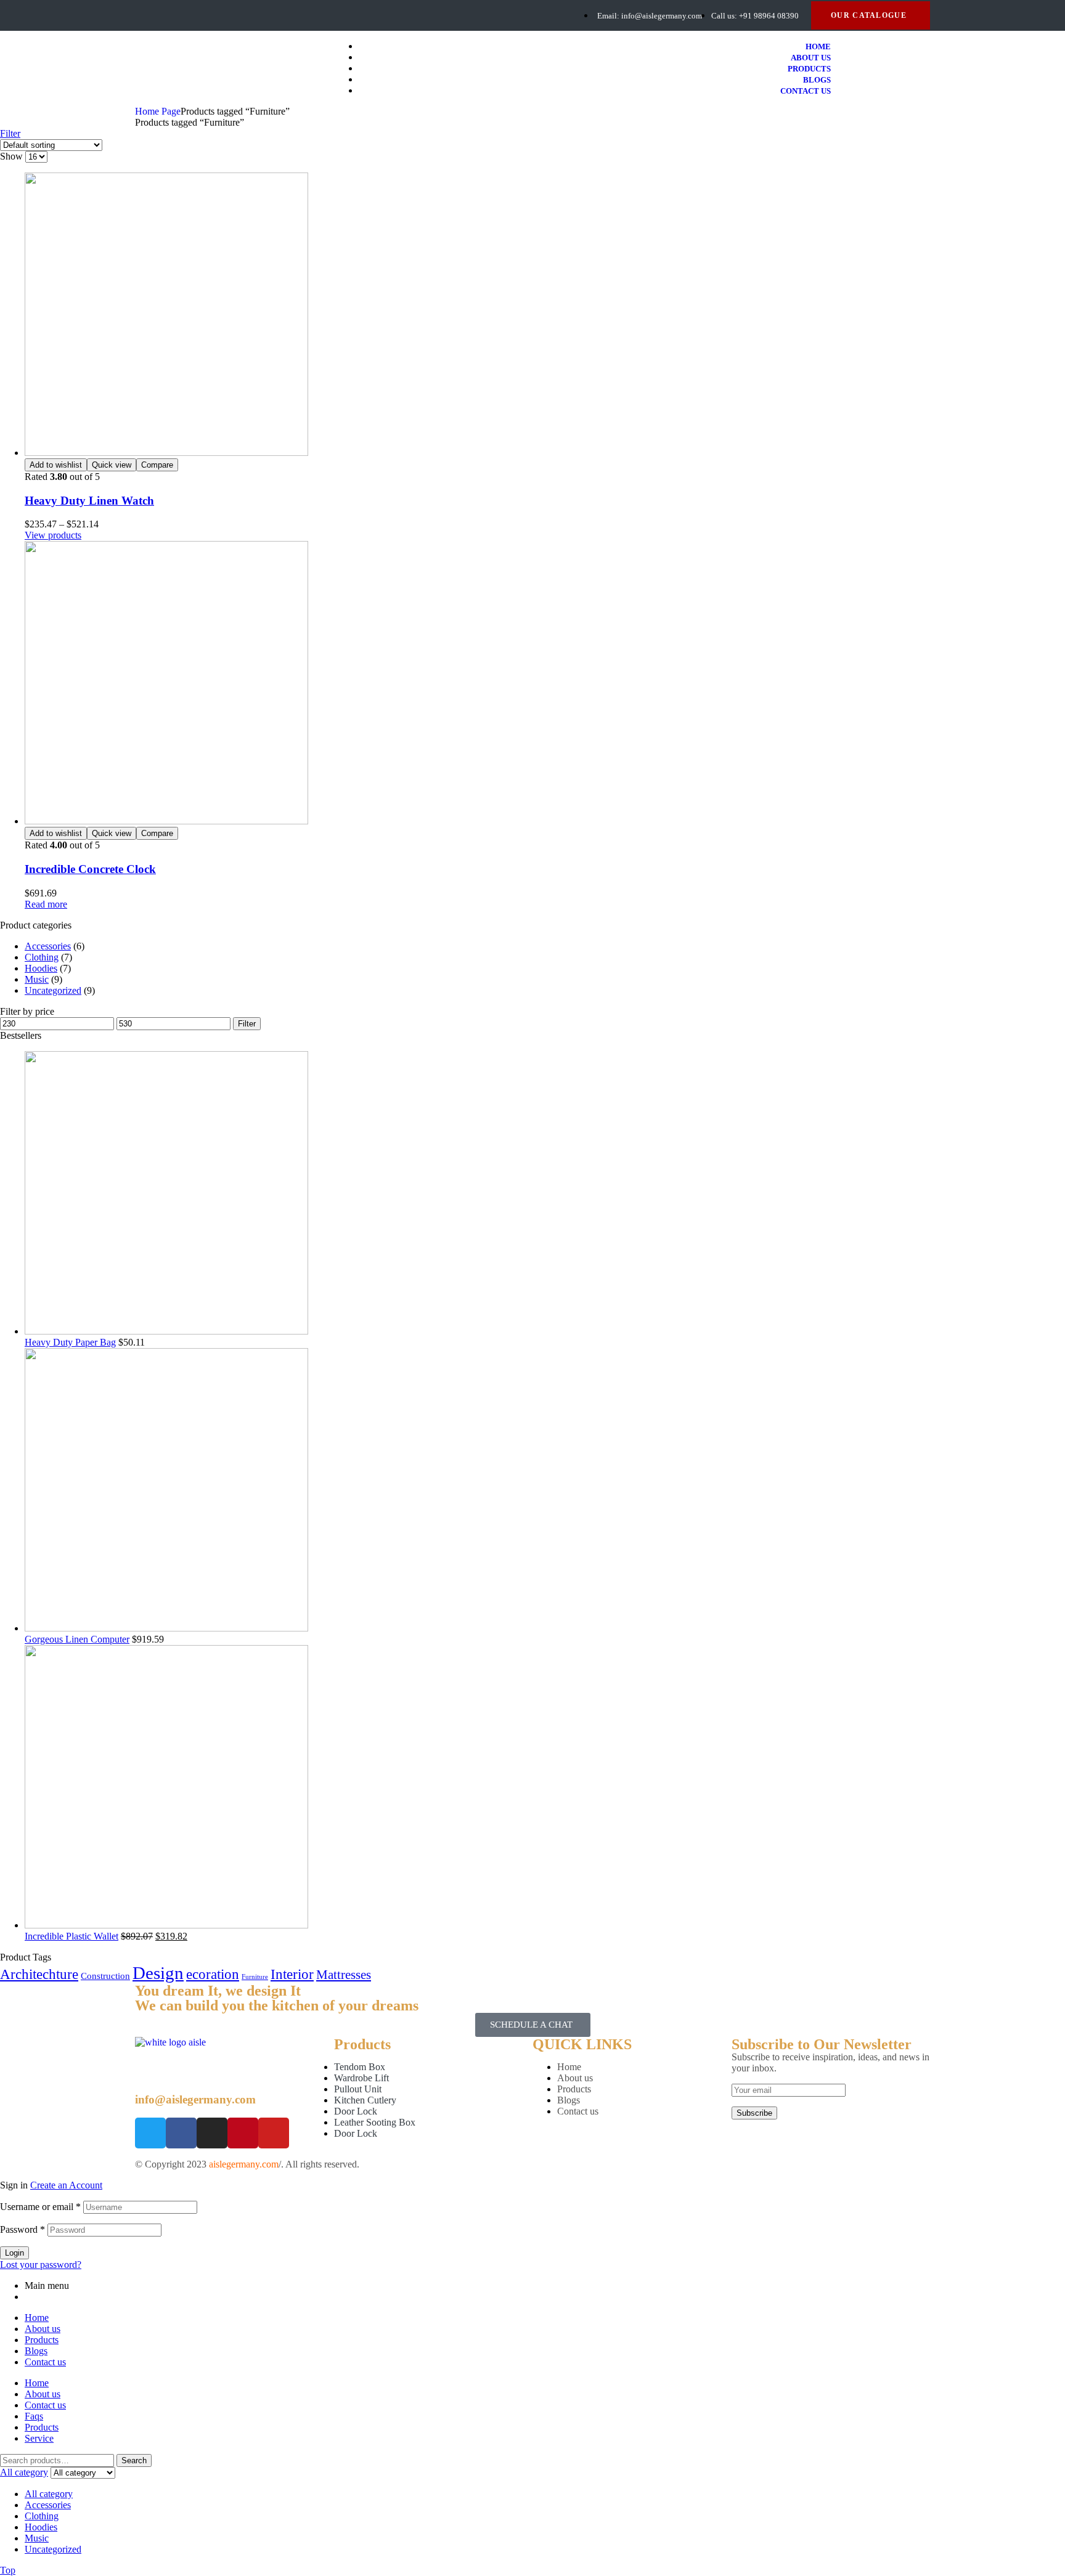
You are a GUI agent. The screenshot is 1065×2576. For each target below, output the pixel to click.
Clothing (42, 957)
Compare (157, 465)
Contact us (578, 2111)
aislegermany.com (244, 2164)
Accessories (48, 946)
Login (14, 2253)
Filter (247, 1024)
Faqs (34, 2416)
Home (569, 2067)
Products (574, 2089)
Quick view (112, 465)
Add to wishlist (56, 465)
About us (575, 2078)
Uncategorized (53, 990)
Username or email (40, 2207)
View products (53, 535)
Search (134, 2460)
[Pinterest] (182, 15)
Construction (105, 1976)
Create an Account (66, 2185)
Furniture (255, 1977)
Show (11, 156)
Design (158, 1973)
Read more (46, 904)
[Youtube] (204, 15)
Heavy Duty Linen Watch (89, 501)
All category (49, 2494)
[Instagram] (212, 2133)
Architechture (39, 1974)
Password (22, 2229)
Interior (292, 1974)
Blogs (569, 2100)
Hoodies (41, 968)
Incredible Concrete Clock (90, 869)
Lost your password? (41, 2265)
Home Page (158, 111)
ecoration (213, 1974)
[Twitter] (161, 15)
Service (39, 2438)
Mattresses (344, 1975)
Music (37, 979)
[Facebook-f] (139, 15)
